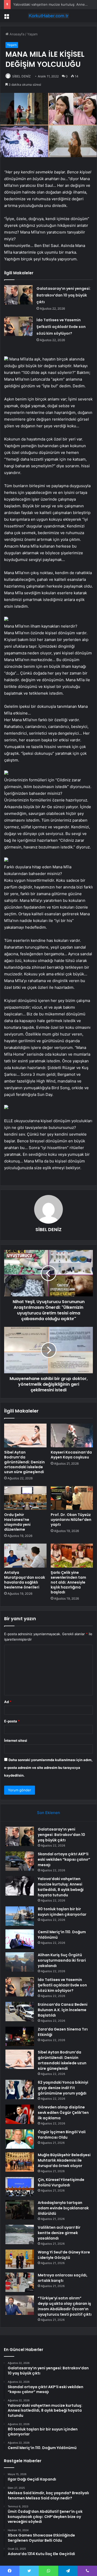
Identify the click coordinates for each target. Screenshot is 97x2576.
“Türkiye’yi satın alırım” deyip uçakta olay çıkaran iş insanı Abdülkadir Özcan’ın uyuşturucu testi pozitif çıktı (65, 2306)
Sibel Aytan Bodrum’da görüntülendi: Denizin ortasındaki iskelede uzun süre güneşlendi (24, 1462)
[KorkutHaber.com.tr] (49, 16)
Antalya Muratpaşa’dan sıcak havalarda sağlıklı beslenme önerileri (25, 1580)
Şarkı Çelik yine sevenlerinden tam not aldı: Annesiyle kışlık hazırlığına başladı (68, 1582)
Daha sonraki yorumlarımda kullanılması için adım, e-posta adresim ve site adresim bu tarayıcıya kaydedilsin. (48, 1768)
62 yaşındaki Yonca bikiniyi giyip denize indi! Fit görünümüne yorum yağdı (63, 2088)
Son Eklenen (48, 1813)
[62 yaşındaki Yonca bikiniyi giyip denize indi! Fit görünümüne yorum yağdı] (20, 2089)
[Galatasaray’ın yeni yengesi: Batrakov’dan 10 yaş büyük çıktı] (18, 295)
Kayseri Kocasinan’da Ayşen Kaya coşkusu (71, 1455)
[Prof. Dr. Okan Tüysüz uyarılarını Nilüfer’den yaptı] (72, 1498)
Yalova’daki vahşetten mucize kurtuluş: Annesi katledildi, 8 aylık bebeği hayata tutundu (61, 1887)
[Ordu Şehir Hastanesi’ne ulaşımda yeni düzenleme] (25, 1498)
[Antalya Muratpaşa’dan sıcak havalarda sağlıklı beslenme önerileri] (25, 1555)
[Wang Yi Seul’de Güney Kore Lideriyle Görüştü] (20, 2259)
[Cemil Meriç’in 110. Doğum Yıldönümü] (20, 1939)
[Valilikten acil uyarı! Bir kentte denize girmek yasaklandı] (20, 2234)
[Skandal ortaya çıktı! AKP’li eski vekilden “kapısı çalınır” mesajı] (20, 1861)
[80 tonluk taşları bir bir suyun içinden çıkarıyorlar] (20, 1916)
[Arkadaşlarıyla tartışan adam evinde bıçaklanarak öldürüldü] (20, 2210)
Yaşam (32, 34)
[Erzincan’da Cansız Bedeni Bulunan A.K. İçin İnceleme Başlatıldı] (20, 2012)
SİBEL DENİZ (21, 76)
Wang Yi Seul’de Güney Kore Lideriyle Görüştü (64, 2255)
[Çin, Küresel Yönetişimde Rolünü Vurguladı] (20, 2187)
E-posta (12, 1721)
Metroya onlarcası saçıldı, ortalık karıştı (63, 2278)
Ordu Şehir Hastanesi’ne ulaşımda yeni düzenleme (17, 1522)
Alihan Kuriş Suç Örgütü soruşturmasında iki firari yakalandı (62, 1960)
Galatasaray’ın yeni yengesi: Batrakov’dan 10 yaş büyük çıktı (64, 295)
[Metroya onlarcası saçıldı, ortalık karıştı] (20, 2282)
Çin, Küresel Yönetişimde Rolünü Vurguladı (61, 2182)
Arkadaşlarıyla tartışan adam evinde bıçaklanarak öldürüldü (63, 2208)
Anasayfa (16, 34)
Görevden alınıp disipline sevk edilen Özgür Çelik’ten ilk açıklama (63, 2113)
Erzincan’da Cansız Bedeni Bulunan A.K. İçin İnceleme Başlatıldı (63, 2010)
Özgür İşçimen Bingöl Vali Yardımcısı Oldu (62, 2135)
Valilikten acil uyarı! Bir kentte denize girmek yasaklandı (59, 2233)
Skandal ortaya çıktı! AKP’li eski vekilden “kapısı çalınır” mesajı (64, 1859)
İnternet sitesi (16, 1740)
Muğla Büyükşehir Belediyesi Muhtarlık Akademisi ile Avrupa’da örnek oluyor (64, 2160)
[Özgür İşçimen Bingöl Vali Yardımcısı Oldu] (20, 2139)
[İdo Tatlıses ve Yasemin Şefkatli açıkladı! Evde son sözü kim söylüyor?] (18, 326)
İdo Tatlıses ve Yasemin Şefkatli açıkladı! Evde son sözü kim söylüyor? (61, 327)
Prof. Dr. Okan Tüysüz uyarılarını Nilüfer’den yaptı (71, 1520)
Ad (8, 1702)
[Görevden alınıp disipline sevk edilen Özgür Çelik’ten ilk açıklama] (20, 2114)
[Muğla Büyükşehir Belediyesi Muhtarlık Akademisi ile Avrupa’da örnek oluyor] (20, 2162)
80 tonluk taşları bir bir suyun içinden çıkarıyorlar (62, 1912)
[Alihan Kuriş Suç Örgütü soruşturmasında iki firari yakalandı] (20, 1962)
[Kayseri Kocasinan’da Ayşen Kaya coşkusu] (72, 1435)
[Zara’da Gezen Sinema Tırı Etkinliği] (20, 2036)
